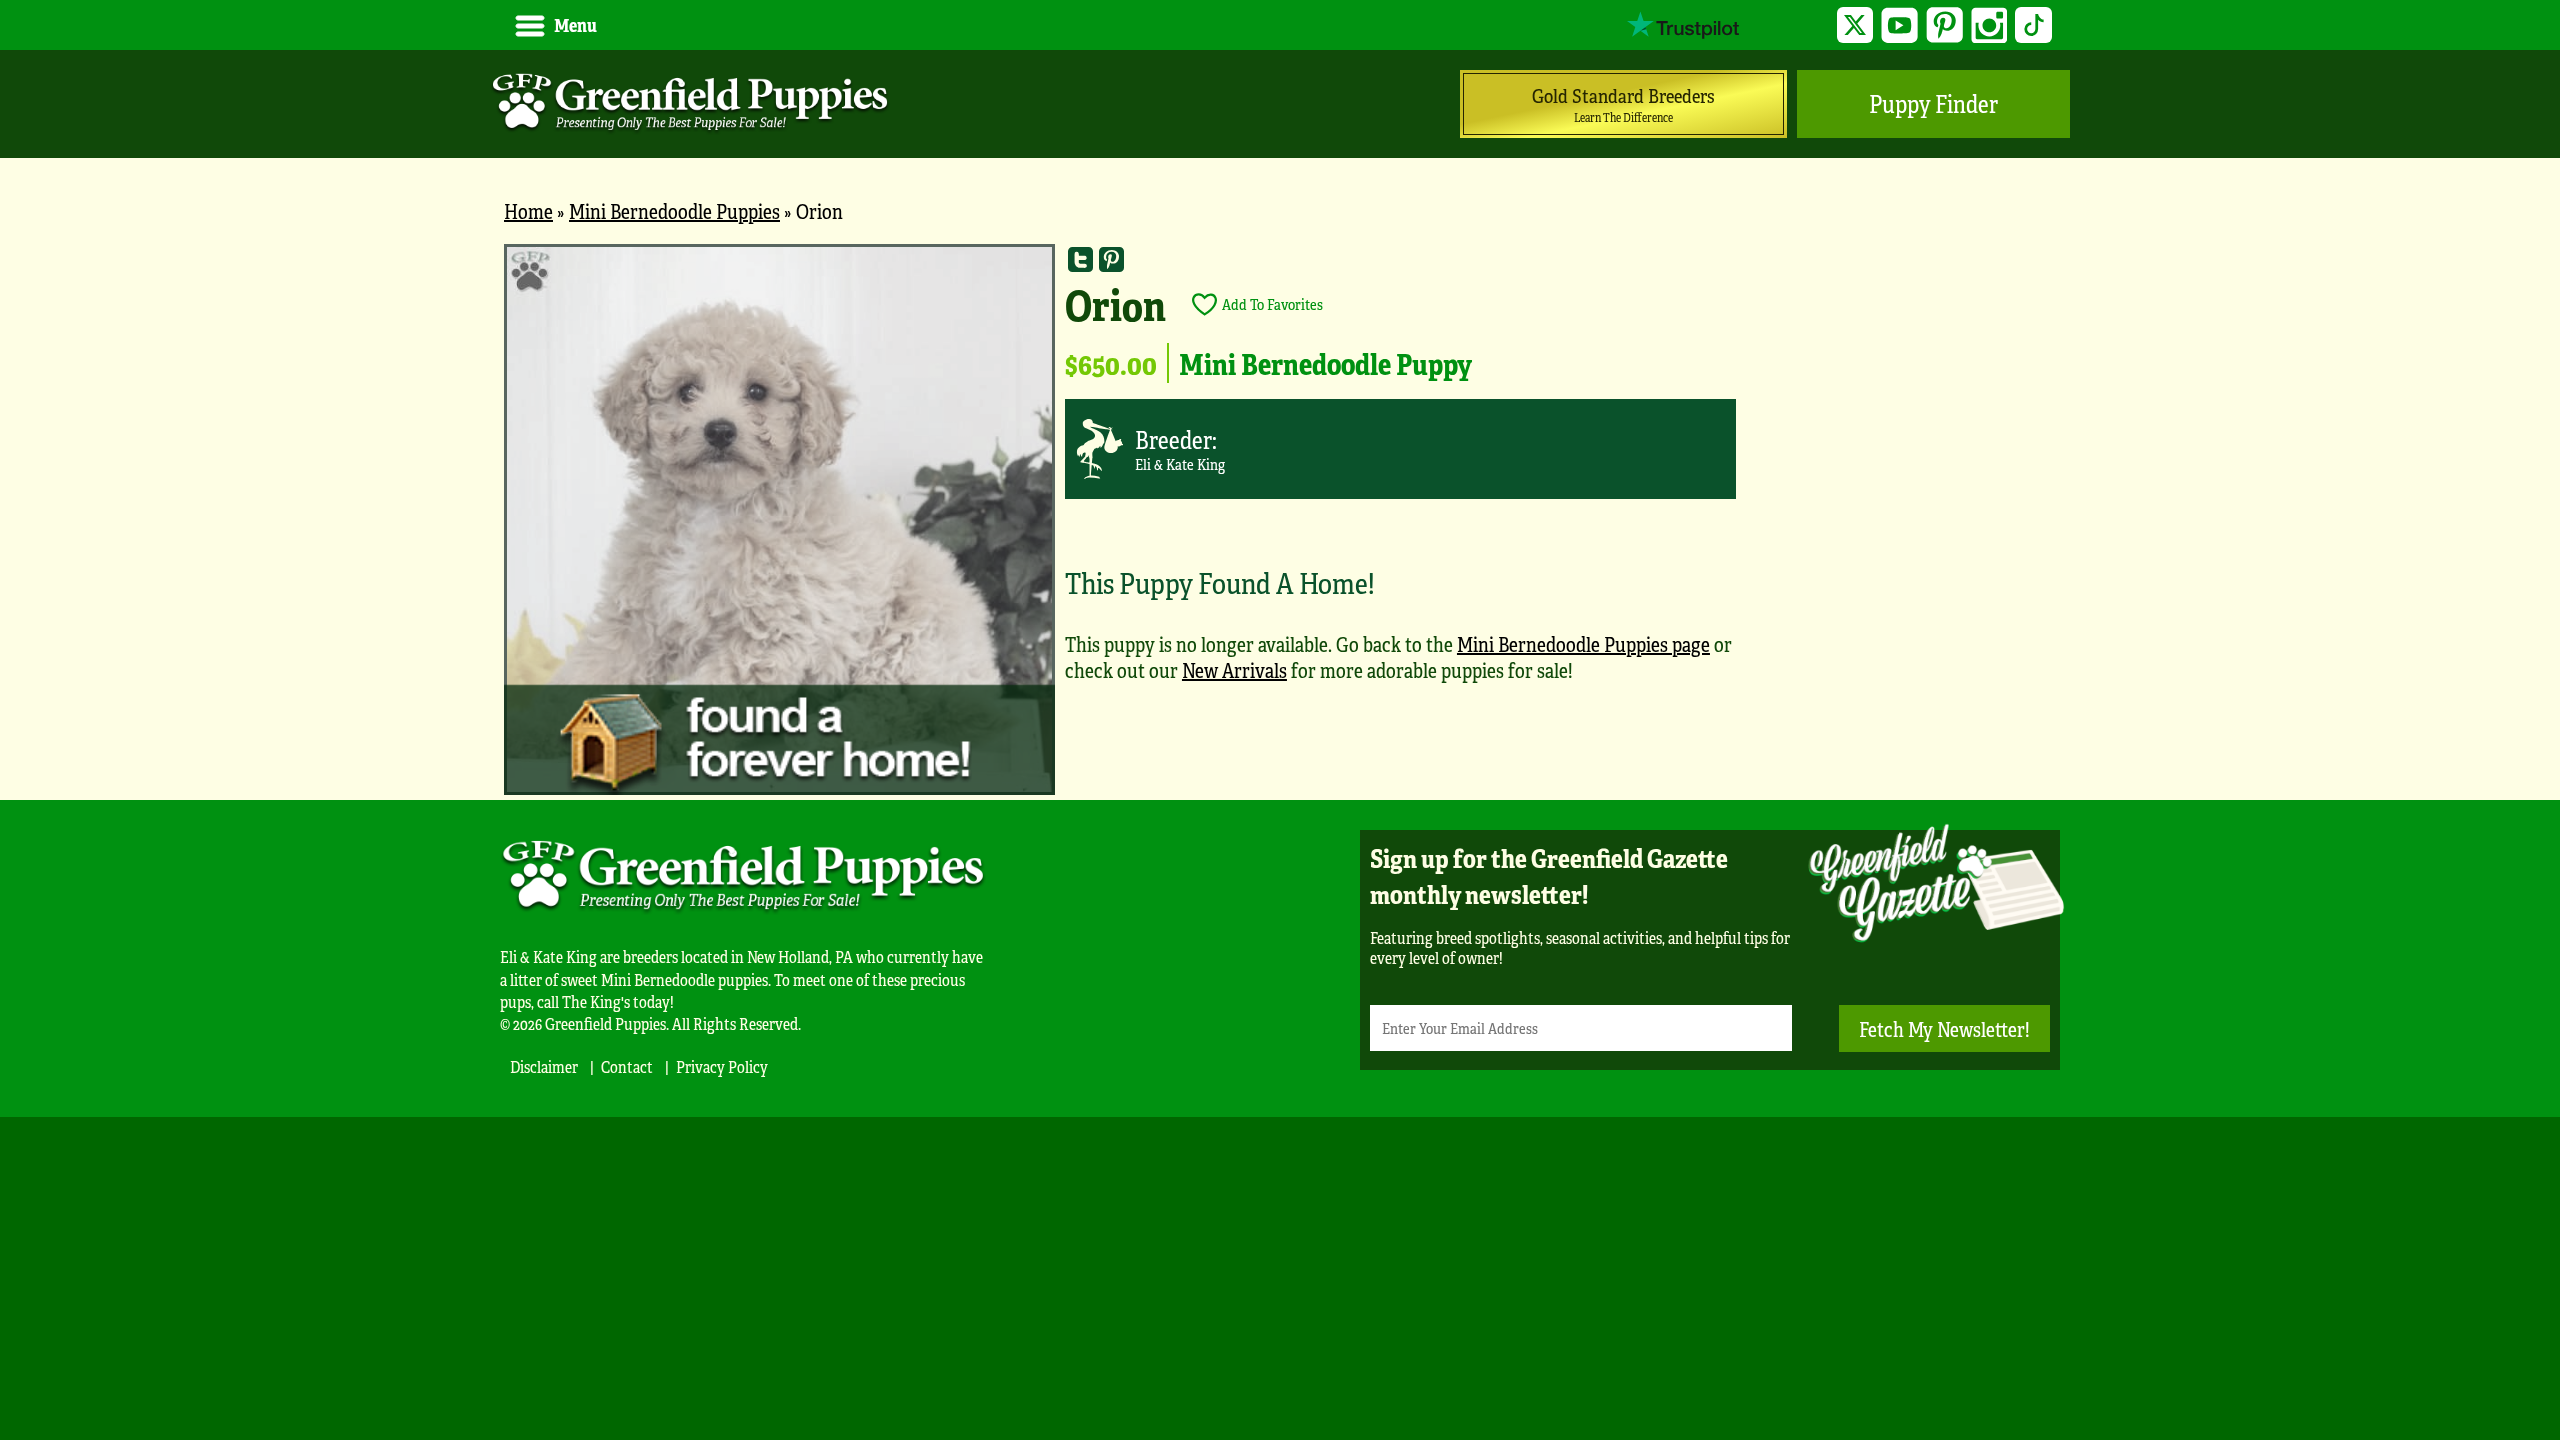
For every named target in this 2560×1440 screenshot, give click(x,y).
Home (528, 210)
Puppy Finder (1933, 103)
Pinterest (1944, 25)
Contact (627, 1066)
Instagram (1989, 25)
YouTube (1899, 25)
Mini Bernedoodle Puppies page (1583, 643)
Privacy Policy (722, 1066)
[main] (1280, 522)
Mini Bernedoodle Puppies (674, 210)
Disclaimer (544, 1066)
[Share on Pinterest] (1111, 259)
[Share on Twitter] (1080, 259)
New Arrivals (1234, 669)
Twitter (1855, 25)
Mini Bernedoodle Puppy (1325, 363)
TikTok (2033, 25)
